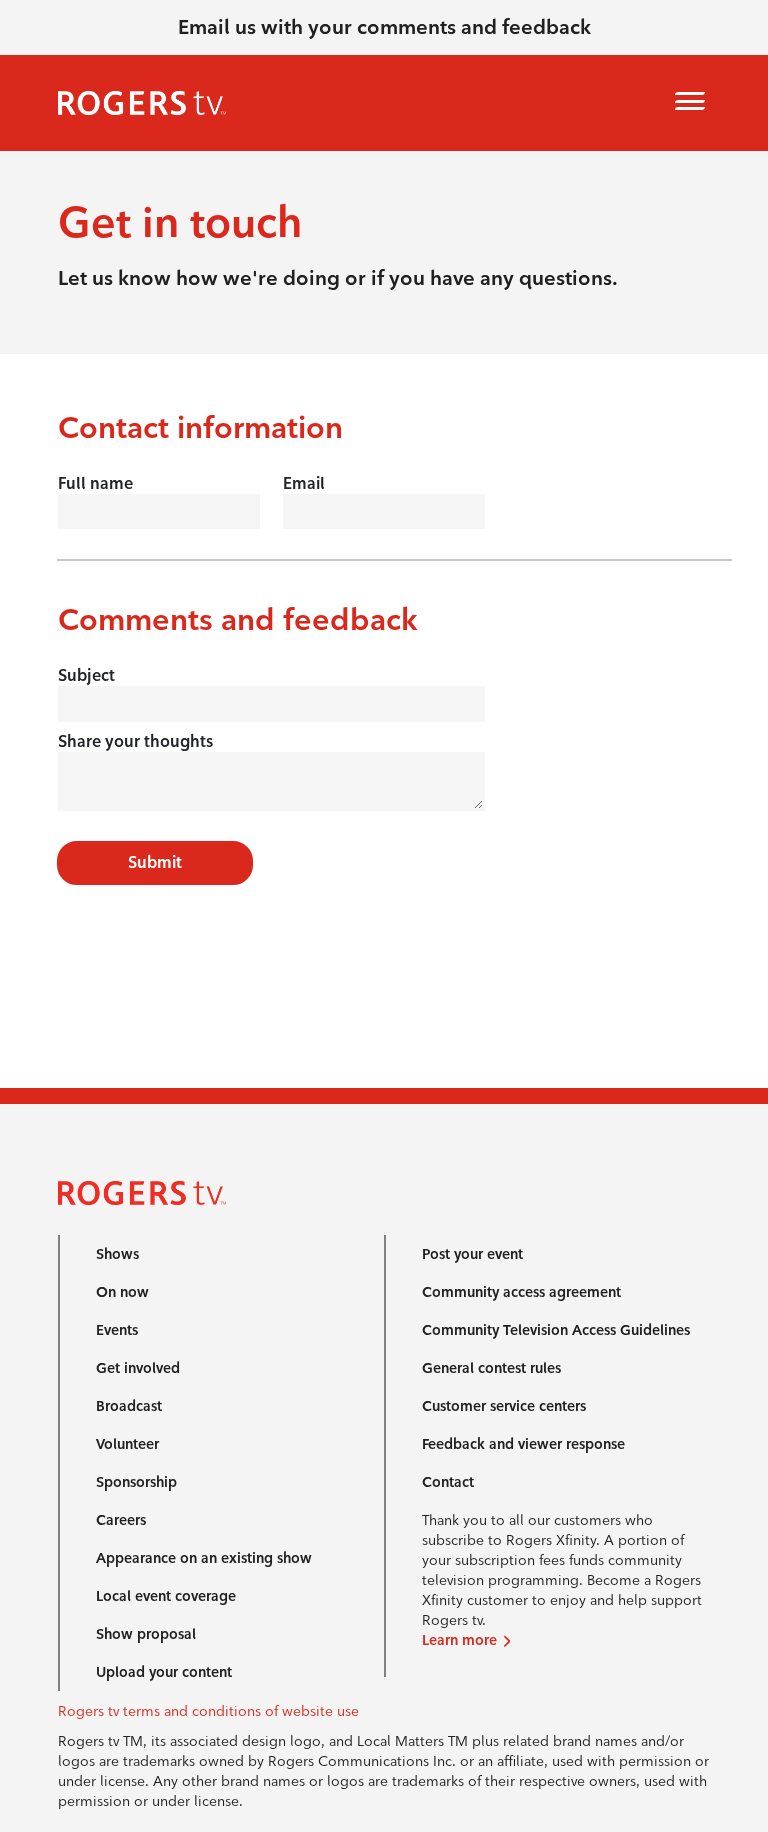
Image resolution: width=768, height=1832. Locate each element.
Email (304, 483)
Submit (155, 862)
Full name (95, 483)
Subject (86, 675)
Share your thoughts (135, 741)
